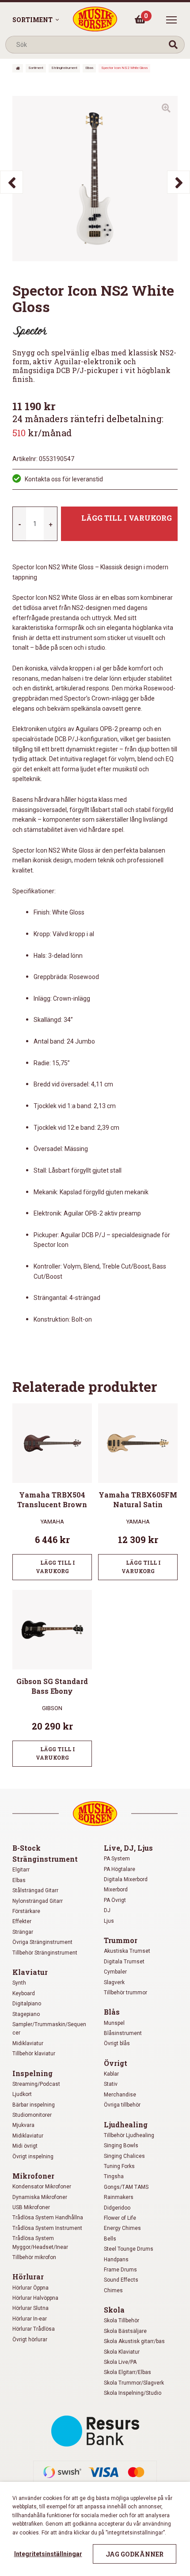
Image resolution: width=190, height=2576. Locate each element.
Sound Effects (121, 2280)
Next (179, 182)
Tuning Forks (119, 2166)
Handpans (116, 2260)
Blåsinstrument (123, 2033)
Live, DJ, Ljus (128, 1848)
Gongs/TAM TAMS (126, 2187)
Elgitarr (21, 1870)
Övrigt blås (117, 2043)
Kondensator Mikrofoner (42, 2187)
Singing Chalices (124, 2156)
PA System (117, 1859)
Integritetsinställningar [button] (48, 2554)
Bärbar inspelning (34, 2105)
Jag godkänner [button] (135, 2554)
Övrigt (116, 2063)
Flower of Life (120, 2218)
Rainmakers (119, 2197)
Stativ (111, 2084)
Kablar (111, 2074)
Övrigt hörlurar (30, 2340)
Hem (18, 68)
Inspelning (32, 2073)
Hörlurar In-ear (30, 2319)
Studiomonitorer (32, 2115)
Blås (112, 2012)
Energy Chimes (122, 2228)
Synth (19, 1983)
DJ (107, 1910)
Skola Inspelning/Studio (133, 2393)
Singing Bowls (121, 2145)
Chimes (113, 2290)
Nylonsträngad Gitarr (38, 1901)
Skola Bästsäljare (125, 2331)
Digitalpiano (27, 2004)
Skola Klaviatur (122, 2352)
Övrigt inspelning (33, 2157)
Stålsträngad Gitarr (35, 1890)
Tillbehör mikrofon (34, 2257)
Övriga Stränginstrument (42, 1942)
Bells (110, 2239)
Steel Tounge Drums (129, 2249)
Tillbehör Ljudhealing (129, 2135)
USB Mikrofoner (31, 2207)
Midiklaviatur (28, 2043)
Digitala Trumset (124, 1962)
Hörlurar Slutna (30, 2308)
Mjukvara (23, 2125)
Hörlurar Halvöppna (35, 2298)
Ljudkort (22, 2094)
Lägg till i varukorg (127, 518)
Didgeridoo (117, 2208)
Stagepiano (26, 2014)
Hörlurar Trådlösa (34, 2329)
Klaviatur (30, 1972)
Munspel (114, 2023)
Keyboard (24, 1993)
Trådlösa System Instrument (47, 2228)
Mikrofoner (33, 2176)
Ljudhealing (126, 2124)
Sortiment (32, 20)
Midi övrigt (25, 2146)
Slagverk (114, 1982)
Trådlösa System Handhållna (48, 2218)
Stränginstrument (64, 68)
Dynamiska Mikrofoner (40, 2197)
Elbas (89, 68)
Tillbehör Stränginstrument (45, 1953)
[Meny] (171, 20)
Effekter (22, 1921)
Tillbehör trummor (125, 1993)
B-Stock (27, 1848)
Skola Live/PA (120, 2362)
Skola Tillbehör (122, 2321)
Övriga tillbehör (122, 2105)
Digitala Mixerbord (126, 1879)
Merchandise (120, 2095)
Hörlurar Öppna (30, 2288)
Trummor (121, 1940)
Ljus (109, 1921)
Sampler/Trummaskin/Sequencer (49, 2029)
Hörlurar (28, 2277)
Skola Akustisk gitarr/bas (134, 2341)
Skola (114, 2310)
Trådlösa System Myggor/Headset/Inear (40, 2243)
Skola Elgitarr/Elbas (127, 2372)
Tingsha (114, 2176)
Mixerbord (116, 1890)
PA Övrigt (115, 1900)
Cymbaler (115, 1972)
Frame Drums (120, 2270)
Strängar (23, 1932)
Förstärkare (26, 1911)
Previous (11, 182)
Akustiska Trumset (127, 1951)
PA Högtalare (120, 1869)
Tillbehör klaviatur (34, 2054)
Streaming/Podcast (36, 2084)
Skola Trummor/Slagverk (134, 2383)
